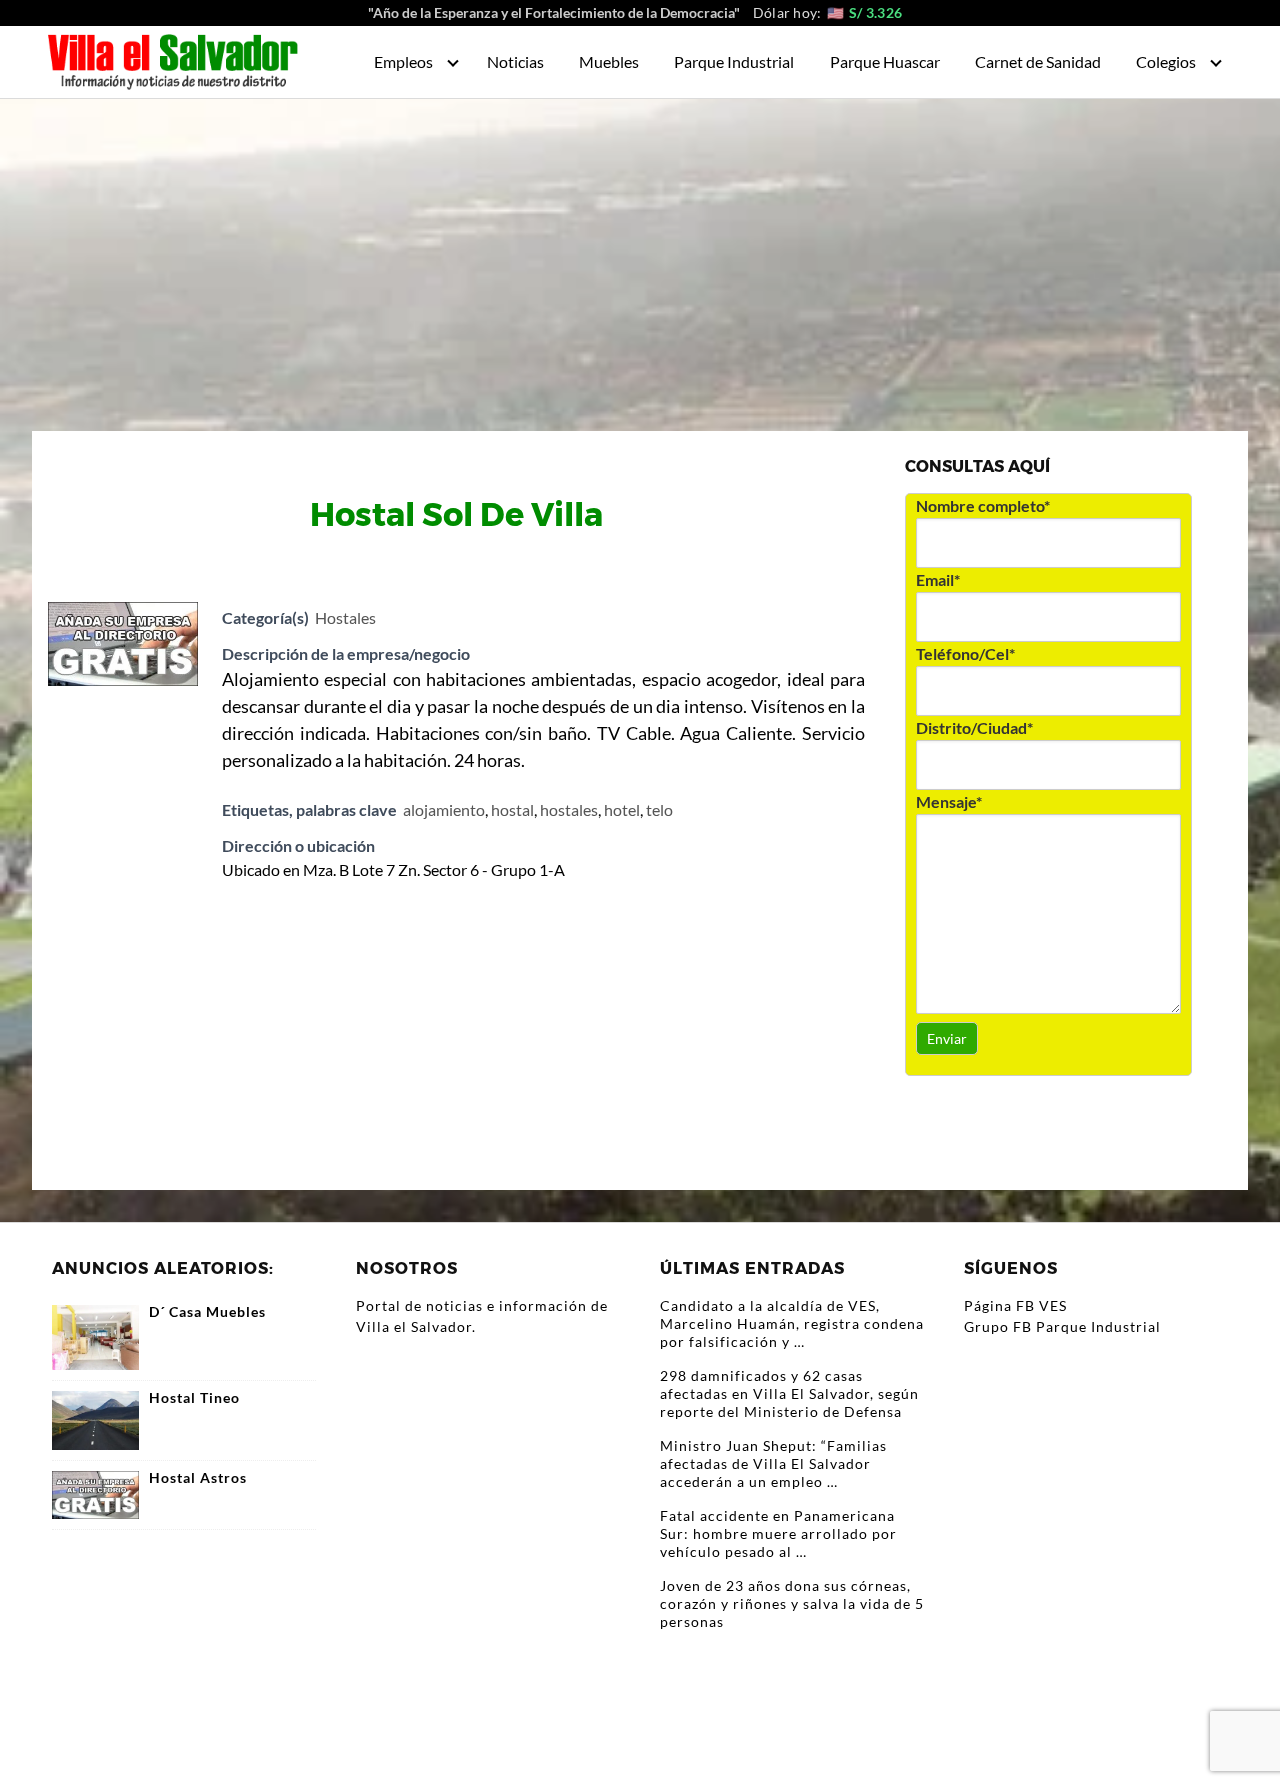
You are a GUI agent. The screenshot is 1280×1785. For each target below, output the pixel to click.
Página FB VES (1015, 1305)
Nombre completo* (983, 505)
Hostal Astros (198, 1478)
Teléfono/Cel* (965, 653)
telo (659, 809)
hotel (622, 809)
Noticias (515, 61)
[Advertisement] (640, 249)
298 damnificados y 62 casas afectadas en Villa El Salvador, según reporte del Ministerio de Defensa (789, 1393)
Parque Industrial (734, 61)
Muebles (609, 61)
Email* (938, 579)
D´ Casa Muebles (207, 1312)
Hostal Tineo (194, 1398)
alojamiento (444, 809)
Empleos (403, 61)
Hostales (345, 617)
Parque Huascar (885, 61)
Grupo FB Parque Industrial (1062, 1326)
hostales (569, 809)
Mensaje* (949, 801)
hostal (512, 809)
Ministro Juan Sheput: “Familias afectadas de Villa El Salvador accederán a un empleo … (773, 1463)
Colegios (1166, 61)
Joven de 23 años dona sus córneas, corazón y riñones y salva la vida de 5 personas (792, 1603)
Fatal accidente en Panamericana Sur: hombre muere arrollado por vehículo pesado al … (778, 1533)
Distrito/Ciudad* (974, 727)
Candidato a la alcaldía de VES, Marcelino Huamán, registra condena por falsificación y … (792, 1323)
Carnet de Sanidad (1038, 61)
